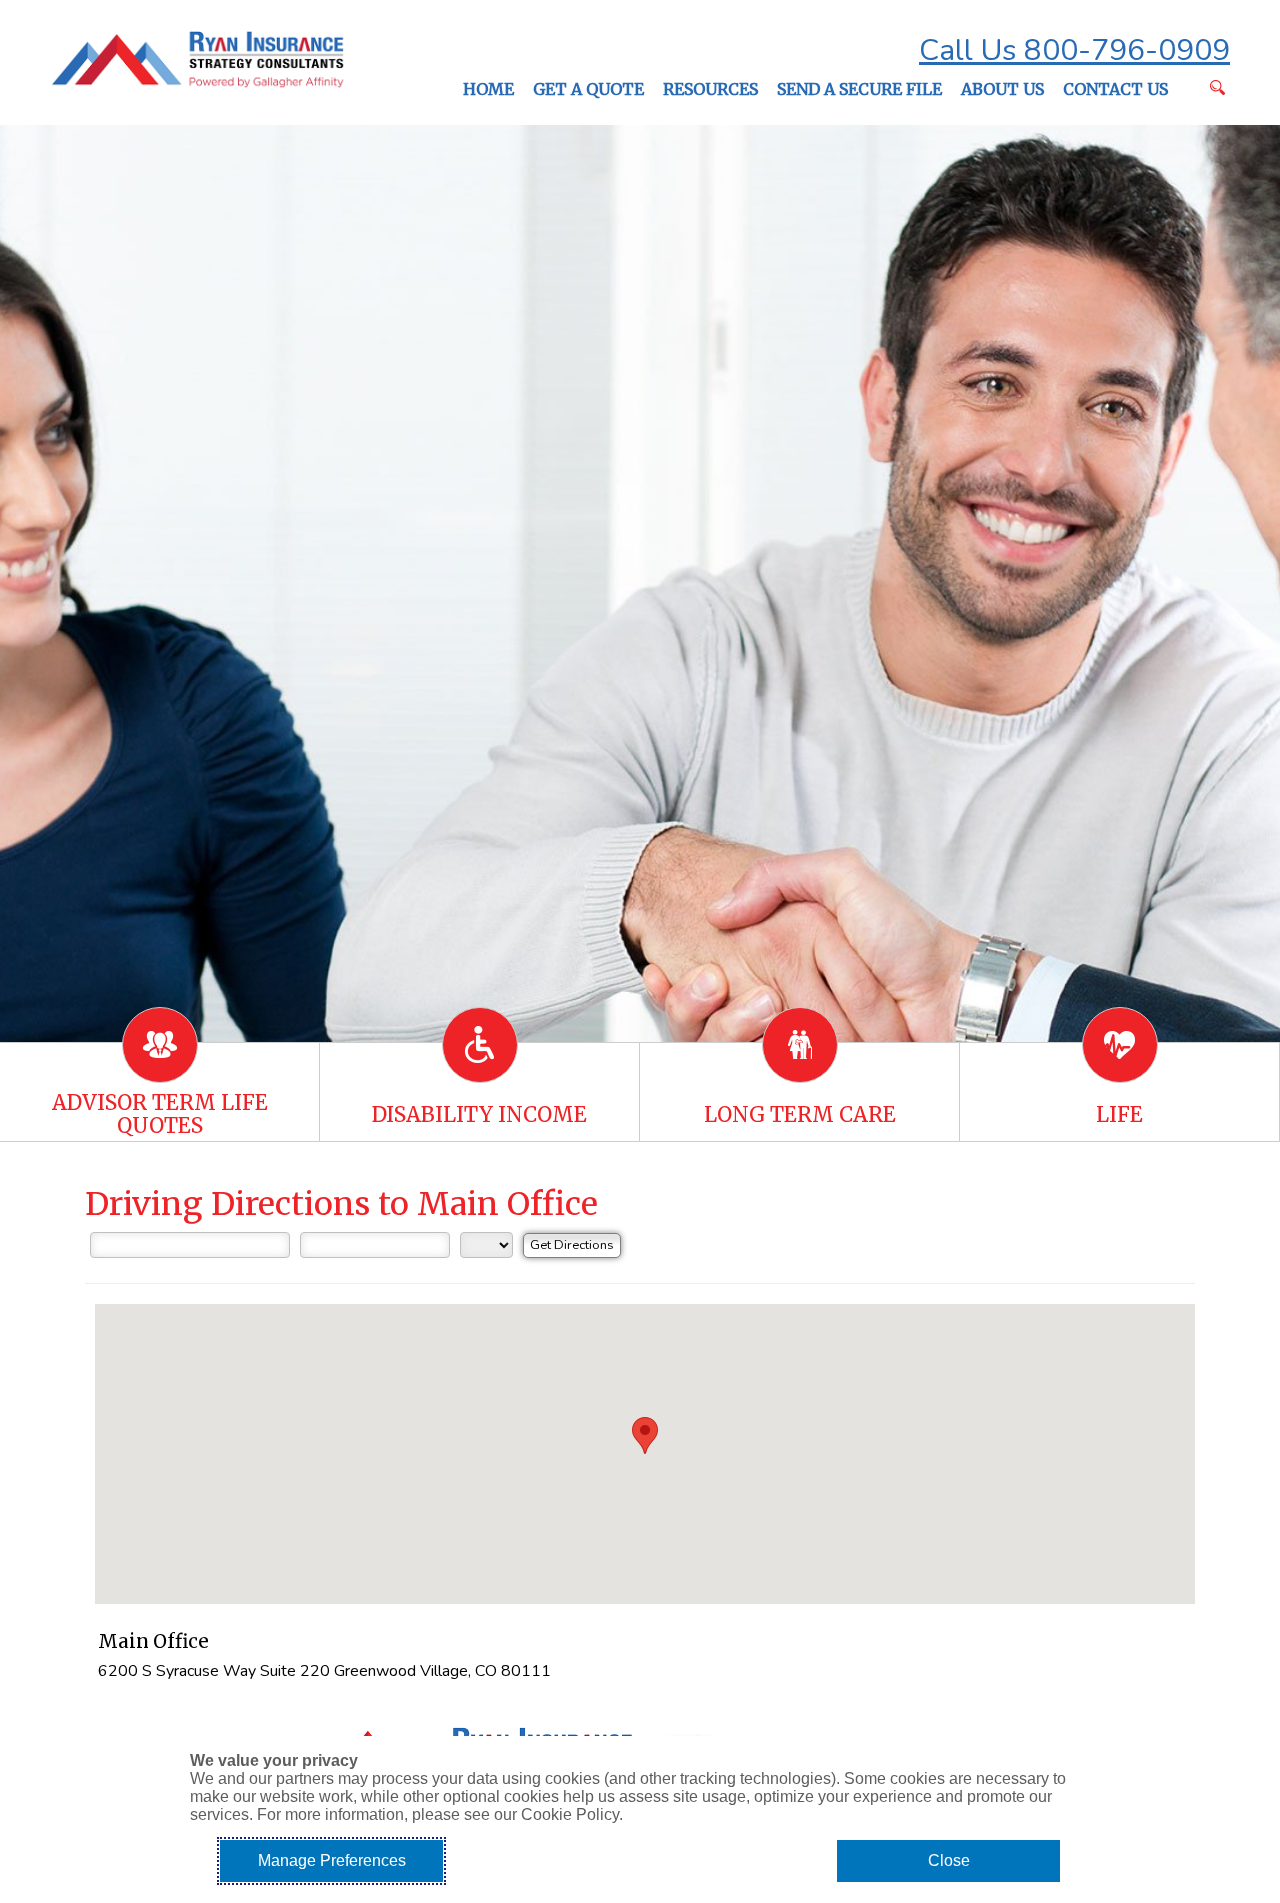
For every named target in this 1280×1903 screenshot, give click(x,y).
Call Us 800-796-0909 (1074, 50)
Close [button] (949, 1860)
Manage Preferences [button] (332, 1860)
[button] (645, 1435)
